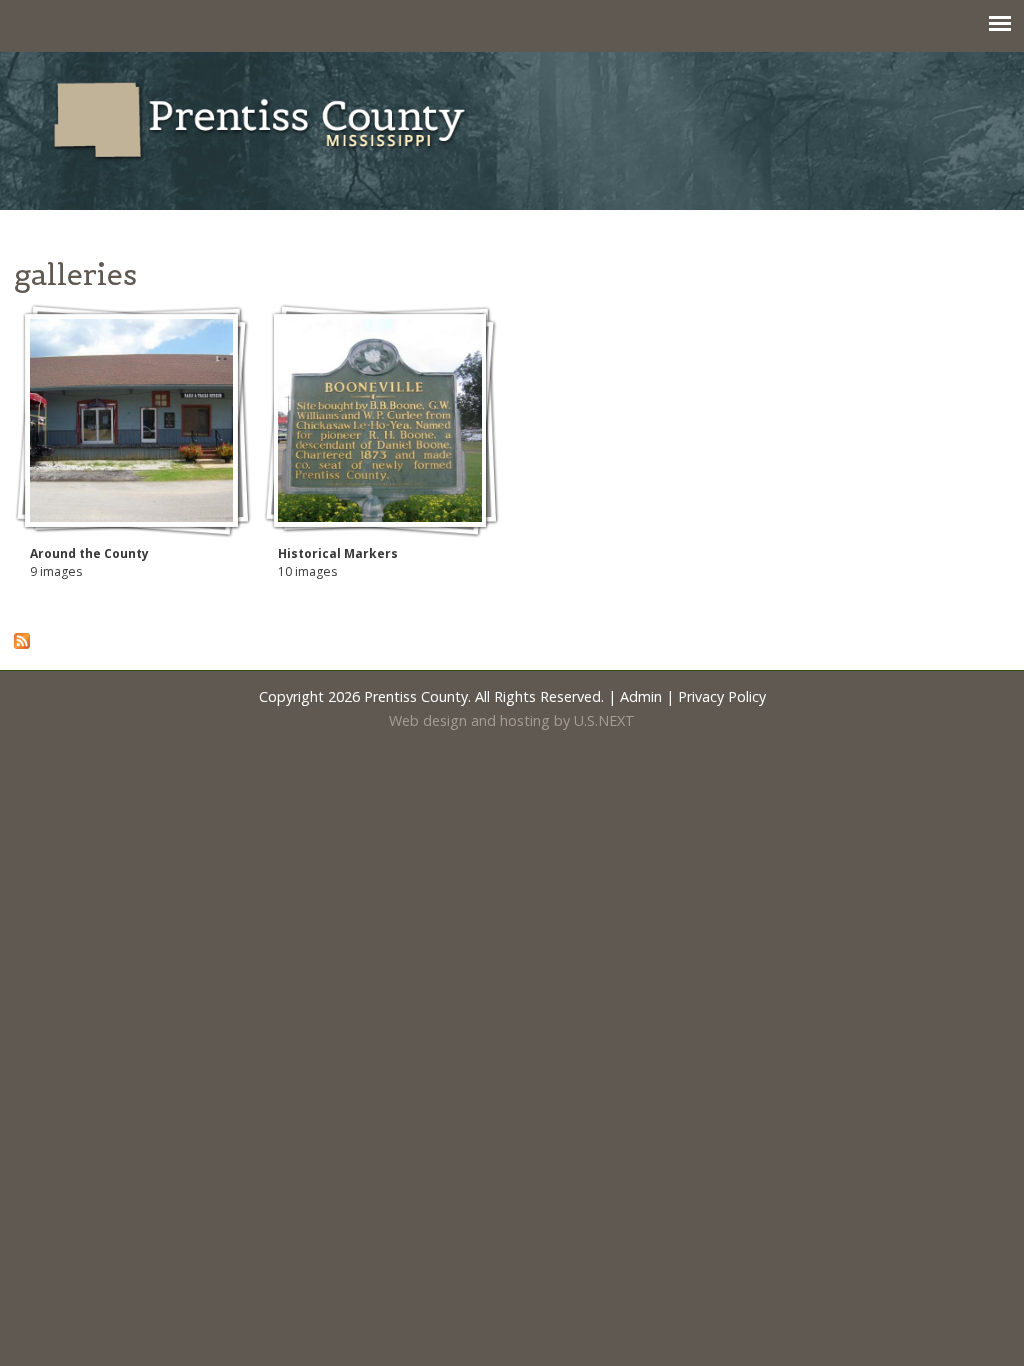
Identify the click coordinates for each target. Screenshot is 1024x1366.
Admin (641, 696)
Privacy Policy (722, 696)
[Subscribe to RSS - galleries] (22, 643)
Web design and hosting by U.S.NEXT (512, 720)
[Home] (260, 149)
